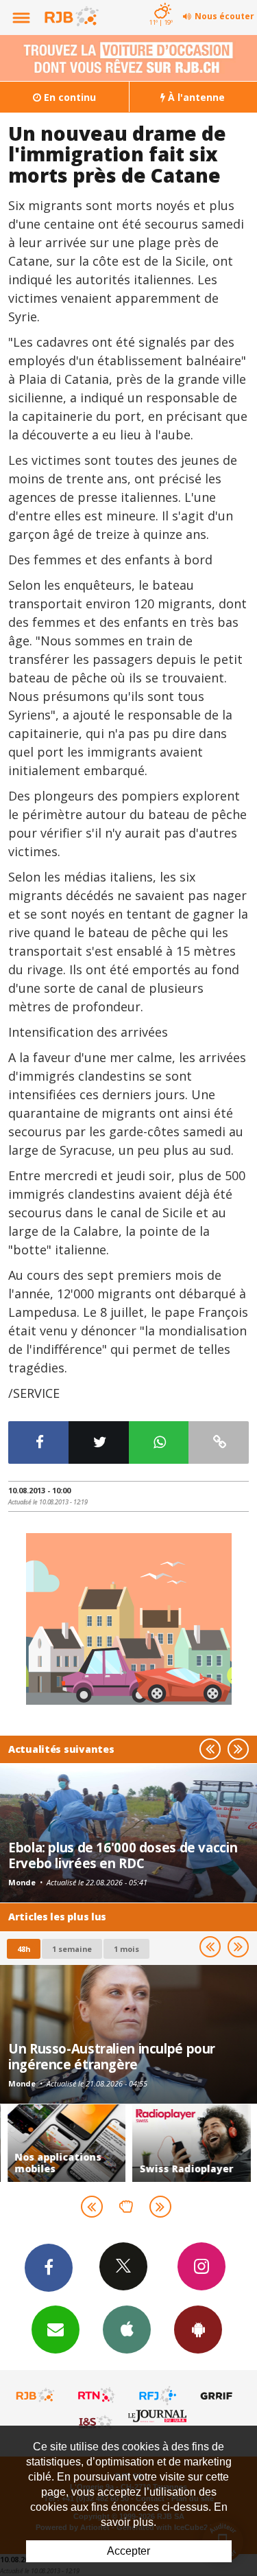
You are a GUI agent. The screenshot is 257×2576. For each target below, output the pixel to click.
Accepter (128, 2551)
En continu (69, 97)
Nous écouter (224, 16)
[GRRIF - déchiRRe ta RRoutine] (219, 2395)
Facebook (49, 2268)
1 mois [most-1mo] (126, 1949)
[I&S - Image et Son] (97, 2422)
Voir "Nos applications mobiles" (67, 2143)
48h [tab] (24, 1949)
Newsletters (56, 2330)
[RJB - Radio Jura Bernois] (36, 2395)
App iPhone (127, 2330)
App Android (198, 2330)
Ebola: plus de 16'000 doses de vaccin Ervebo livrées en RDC (123, 1855)
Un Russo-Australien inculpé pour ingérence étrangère (112, 2056)
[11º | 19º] (161, 1)
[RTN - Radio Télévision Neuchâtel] (97, 2395)
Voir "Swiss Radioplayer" (192, 2143)
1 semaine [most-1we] (72, 1949)
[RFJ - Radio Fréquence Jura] (158, 2395)
